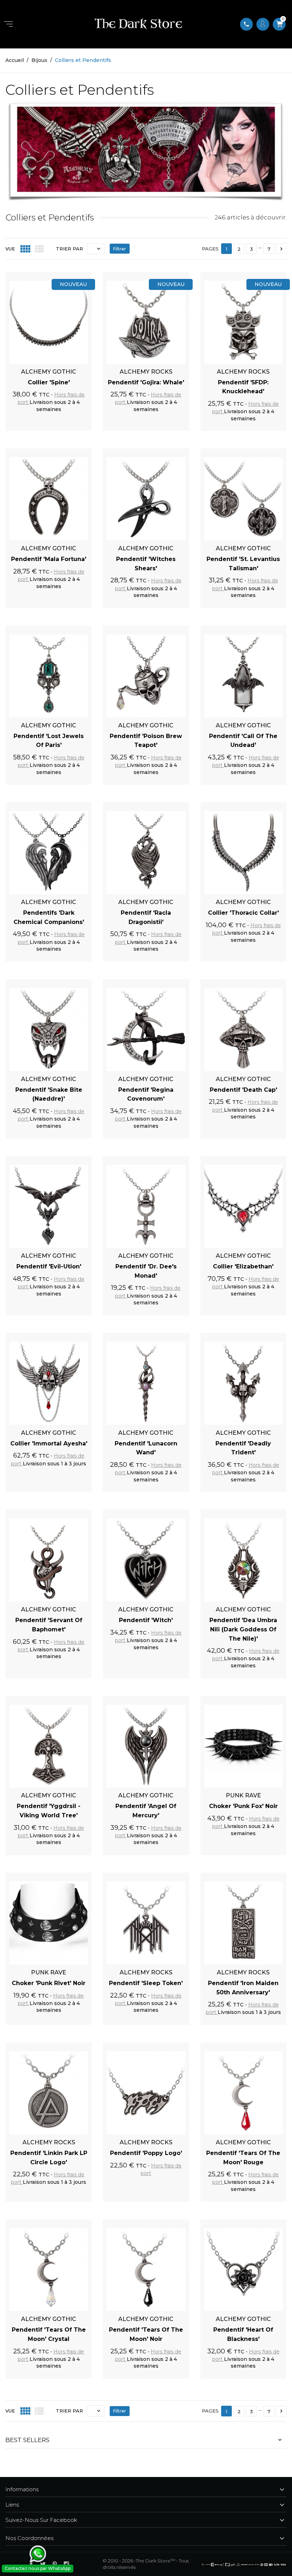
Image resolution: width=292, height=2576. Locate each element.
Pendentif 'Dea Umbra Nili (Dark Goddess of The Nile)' (243, 1629)
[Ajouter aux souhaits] (78, 275)
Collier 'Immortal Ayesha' (49, 1443)
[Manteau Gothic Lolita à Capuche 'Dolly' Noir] (146, 2479)
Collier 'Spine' (49, 382)
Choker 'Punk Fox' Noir (243, 1806)
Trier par (69, 249)
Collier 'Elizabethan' (243, 1266)
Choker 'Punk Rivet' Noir (49, 1983)
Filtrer (120, 249)
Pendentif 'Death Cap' (243, 1090)
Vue (10, 249)
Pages (210, 249)
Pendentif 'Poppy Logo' (146, 2153)
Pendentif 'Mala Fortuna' (49, 559)
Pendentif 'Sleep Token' (146, 1983)
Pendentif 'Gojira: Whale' (146, 382)
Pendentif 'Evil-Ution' (49, 1266)
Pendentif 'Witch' (146, 1620)
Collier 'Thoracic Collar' (243, 913)
